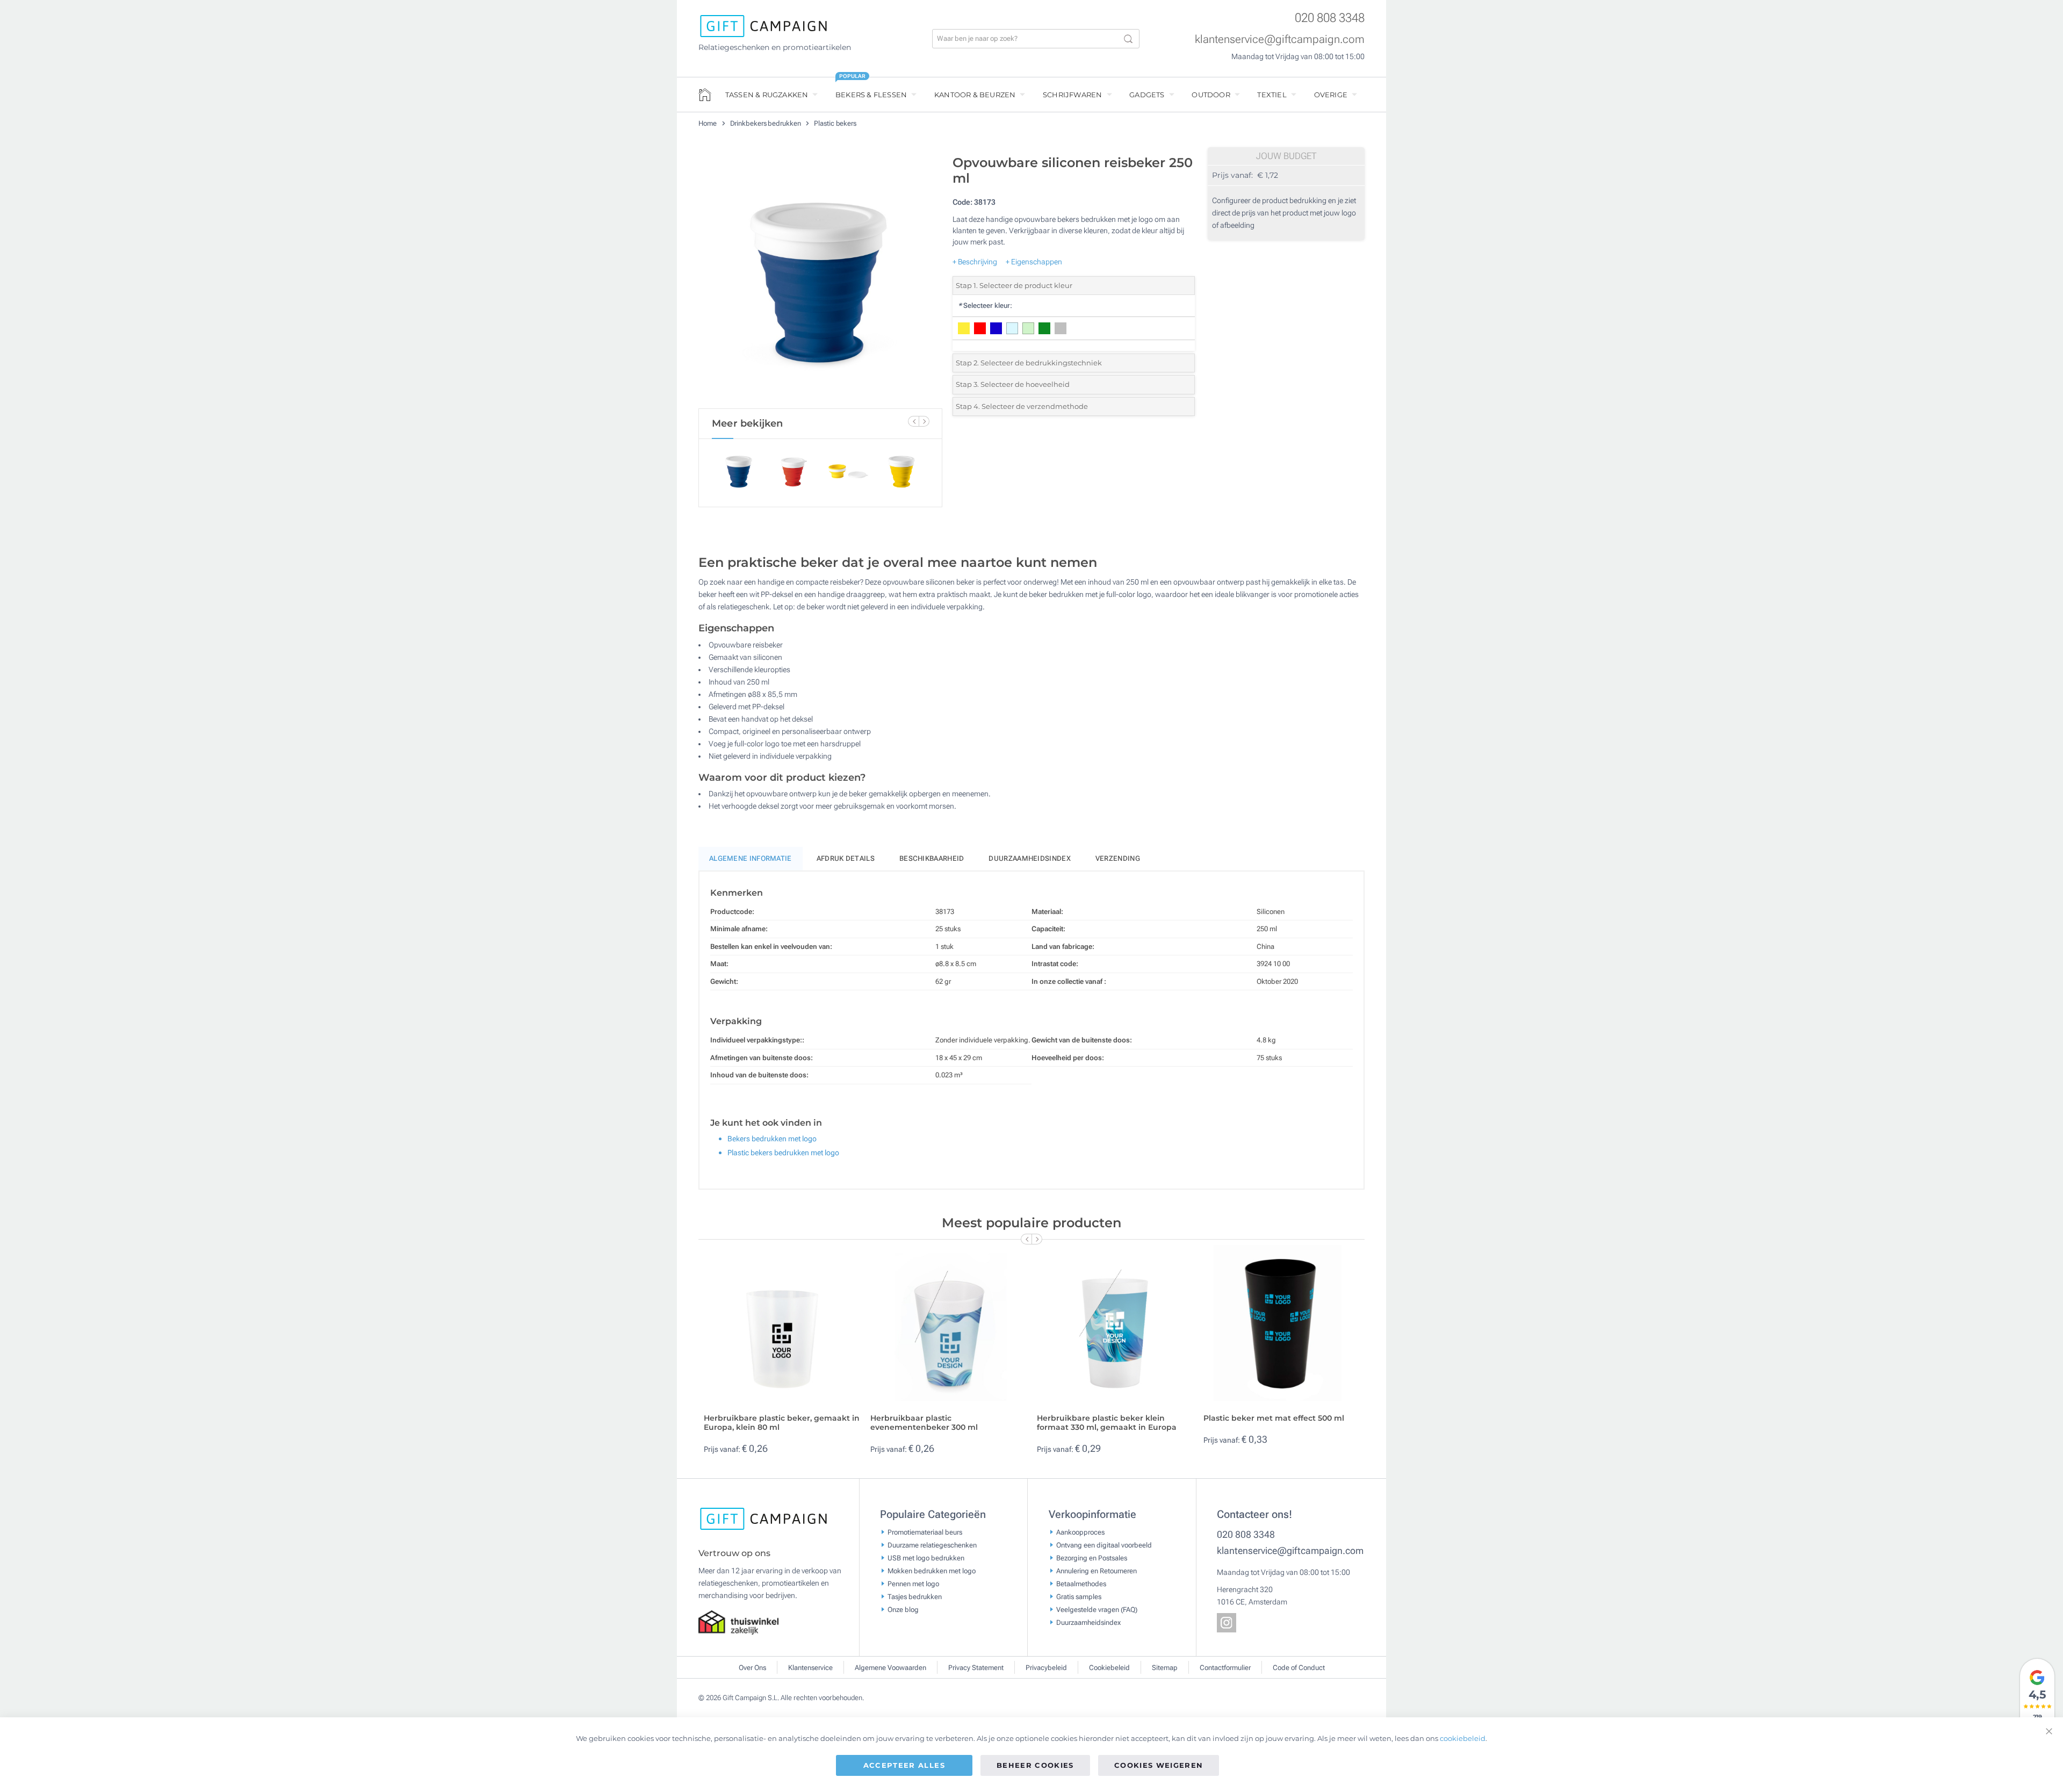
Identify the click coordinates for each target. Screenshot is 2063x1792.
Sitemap (1165, 1668)
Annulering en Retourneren (1097, 1570)
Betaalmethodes (1081, 1583)
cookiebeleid (1463, 1738)
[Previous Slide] (913, 421)
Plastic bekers (835, 123)
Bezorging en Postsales (1092, 1557)
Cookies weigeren (1159, 1765)
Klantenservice (810, 1668)
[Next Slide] (924, 421)
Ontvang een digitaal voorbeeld (1104, 1545)
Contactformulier (1225, 1668)
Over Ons (752, 1668)
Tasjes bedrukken (915, 1596)
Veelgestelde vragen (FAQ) (1097, 1609)
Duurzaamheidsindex (1029, 858)
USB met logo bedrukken (926, 1557)
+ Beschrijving (975, 262)
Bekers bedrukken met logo (772, 1139)
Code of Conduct (1299, 1668)
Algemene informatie (751, 858)
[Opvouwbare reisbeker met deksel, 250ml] (820, 279)
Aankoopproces (1080, 1532)
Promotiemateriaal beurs (925, 1532)
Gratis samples (1079, 1596)
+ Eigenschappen (1034, 262)
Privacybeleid (1046, 1668)
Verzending (1118, 858)
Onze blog (903, 1609)
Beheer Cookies (1035, 1765)
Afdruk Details (846, 858)
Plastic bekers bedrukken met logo (783, 1153)
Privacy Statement (976, 1668)
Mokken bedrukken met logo (932, 1570)
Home (708, 123)
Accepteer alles (904, 1765)
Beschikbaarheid (932, 858)
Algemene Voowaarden (890, 1668)
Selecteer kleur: (985, 305)
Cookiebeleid (1109, 1668)
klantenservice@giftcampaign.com (1280, 39)
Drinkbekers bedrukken (766, 123)
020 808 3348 (1330, 18)
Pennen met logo (913, 1583)
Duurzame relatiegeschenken (932, 1545)
